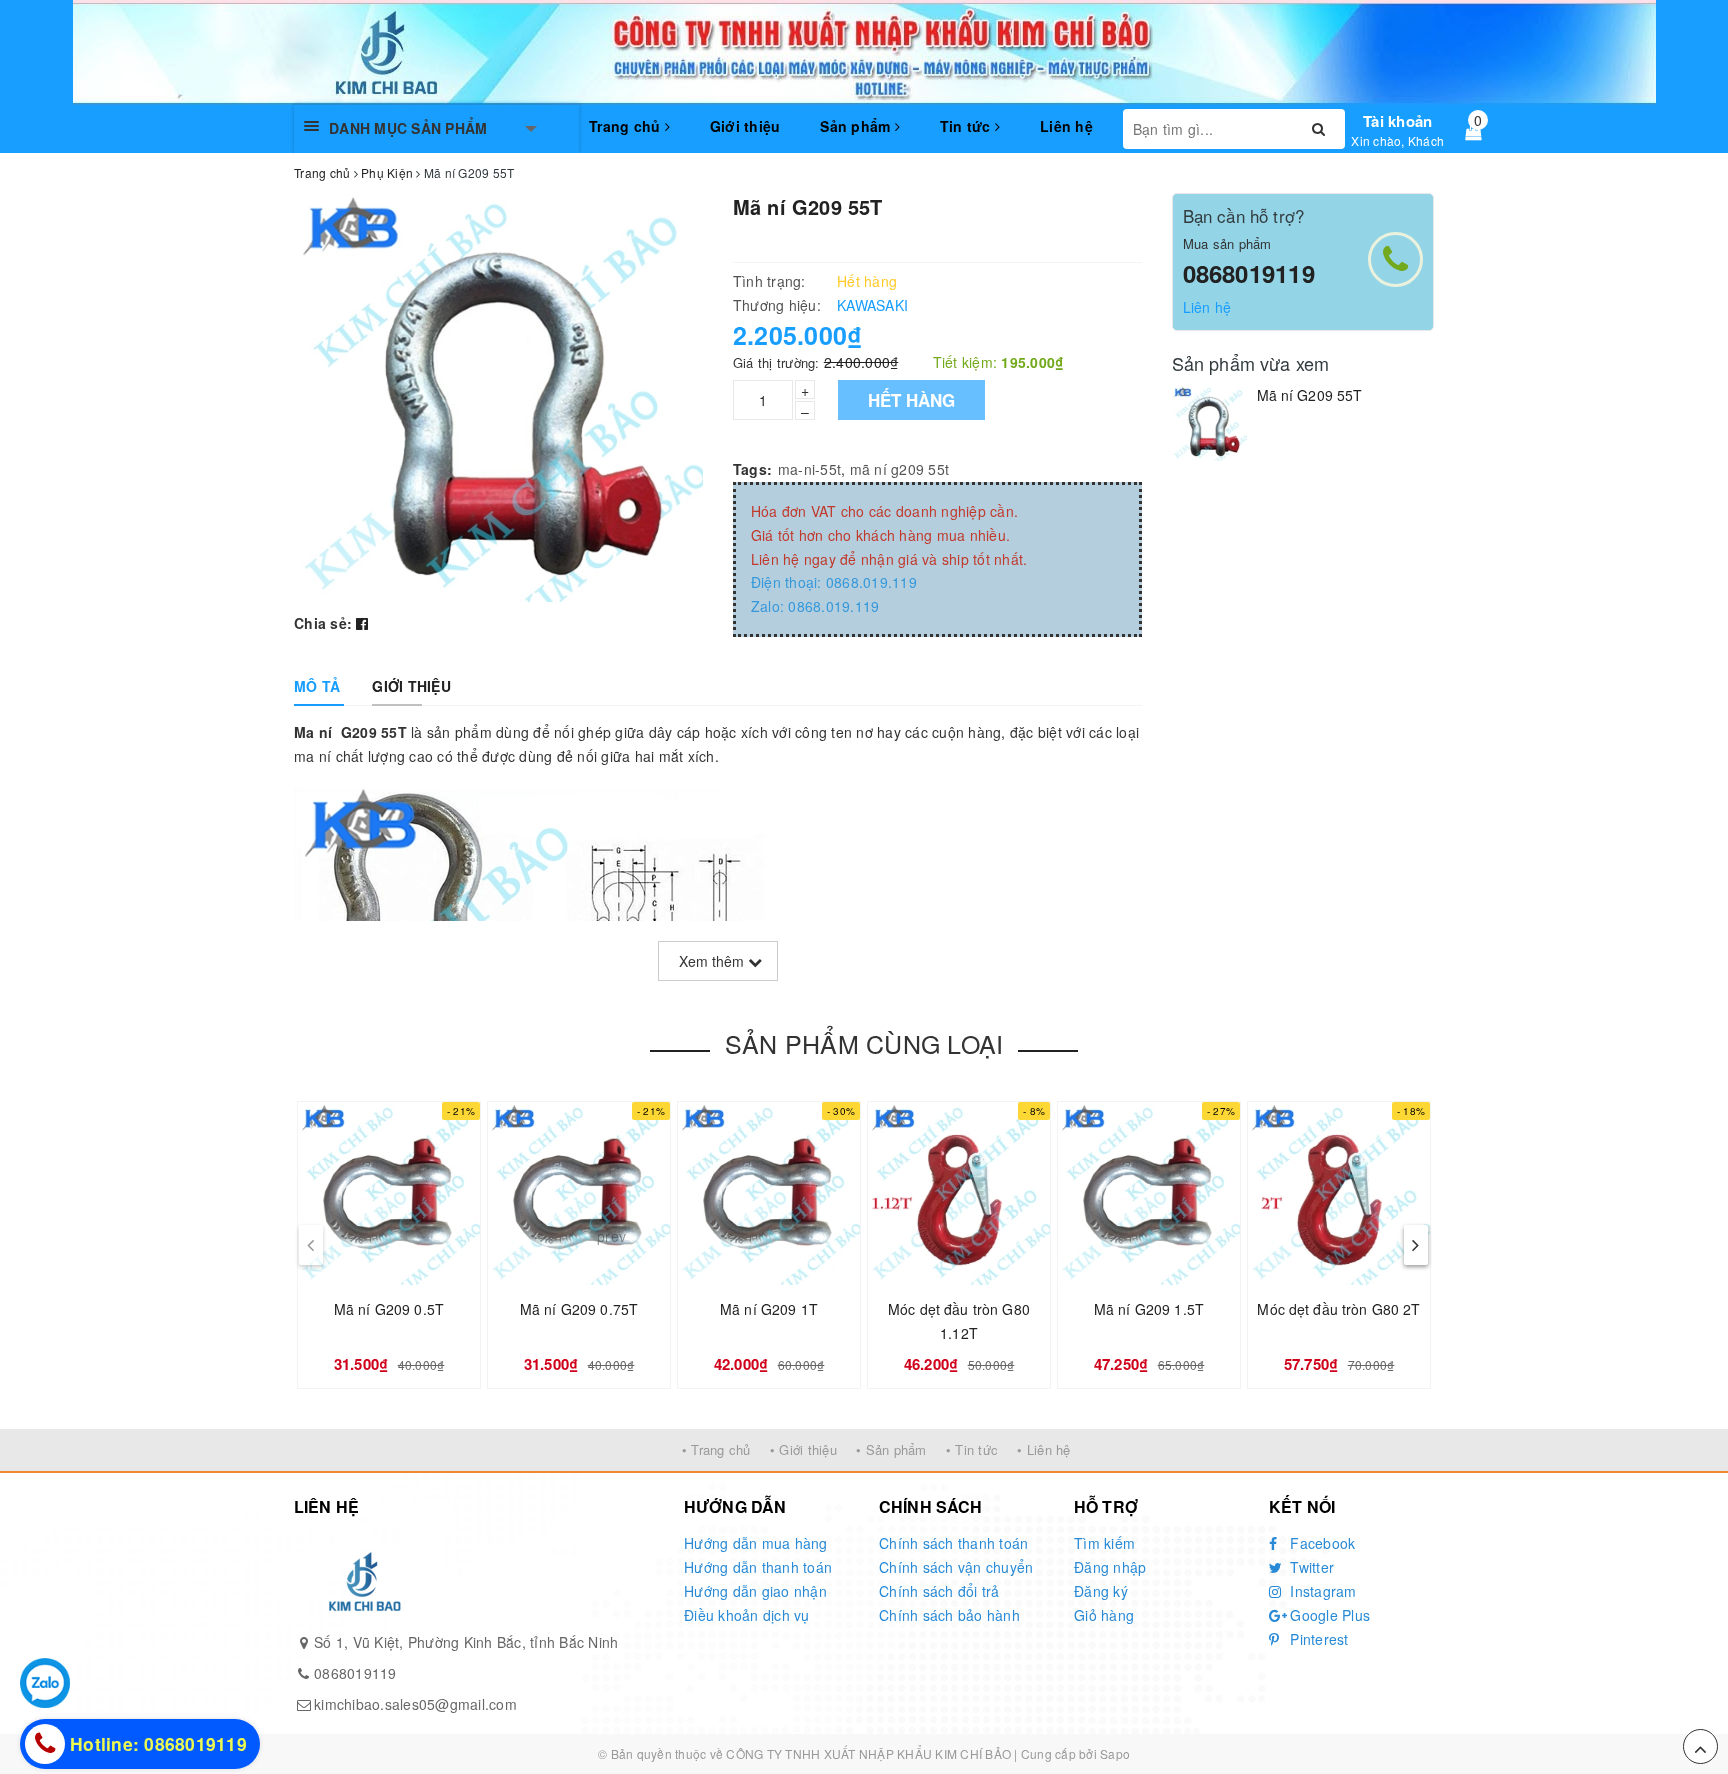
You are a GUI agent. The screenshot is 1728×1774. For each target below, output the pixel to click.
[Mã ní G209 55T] (1209, 423)
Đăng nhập (1110, 1567)
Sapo (1115, 1753)
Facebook (1320, 1543)
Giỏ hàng (1104, 1615)
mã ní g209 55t (900, 469)
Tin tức (967, 126)
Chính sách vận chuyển (956, 1567)
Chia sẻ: (323, 623)
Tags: (752, 469)
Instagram (1321, 1591)
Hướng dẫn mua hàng (756, 1543)
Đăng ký (1101, 1591)
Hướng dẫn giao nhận (755, 1591)
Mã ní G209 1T (769, 1309)
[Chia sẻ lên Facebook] (362, 623)
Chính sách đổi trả (939, 1591)
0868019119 (1249, 273)
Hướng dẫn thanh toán (758, 1567)
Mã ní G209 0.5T (389, 1309)
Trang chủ (627, 126)
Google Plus (1328, 1615)
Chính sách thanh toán (953, 1543)
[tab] (317, 686)
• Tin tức (972, 1449)
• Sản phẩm (891, 1449)
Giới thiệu (745, 126)
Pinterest (1317, 1639)
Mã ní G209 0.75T (579, 1309)
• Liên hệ (1043, 1449)
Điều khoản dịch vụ (747, 1615)
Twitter (1310, 1567)
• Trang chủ (716, 1449)
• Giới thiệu (803, 1449)
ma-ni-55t (809, 469)
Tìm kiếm (1104, 1543)
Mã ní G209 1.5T (1149, 1309)
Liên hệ (1066, 126)
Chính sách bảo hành (949, 1615)
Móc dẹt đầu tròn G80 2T (1338, 1309)
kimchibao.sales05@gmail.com (415, 1704)
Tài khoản (1397, 121)
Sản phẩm (857, 126)
